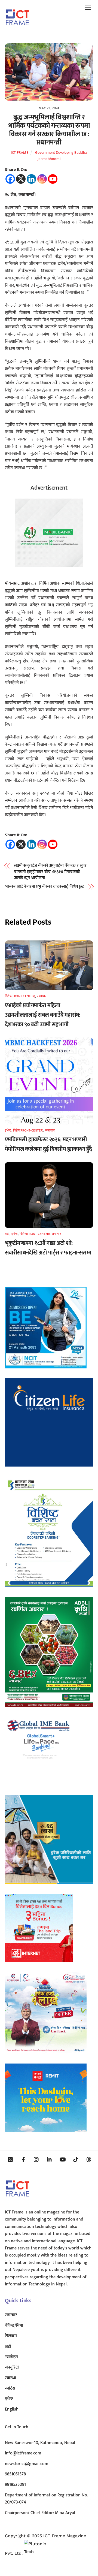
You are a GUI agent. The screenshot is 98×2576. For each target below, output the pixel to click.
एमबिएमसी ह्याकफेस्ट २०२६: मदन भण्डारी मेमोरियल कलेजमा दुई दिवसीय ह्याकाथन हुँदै (48, 1144)
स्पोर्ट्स (10, 2388)
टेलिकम (11, 2336)
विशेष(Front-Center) (20, 996)
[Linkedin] (31, 179)
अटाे (7, 1234)
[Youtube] (53, 179)
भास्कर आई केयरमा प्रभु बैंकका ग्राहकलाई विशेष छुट (45, 887)
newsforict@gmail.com (27, 2464)
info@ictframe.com (23, 2453)
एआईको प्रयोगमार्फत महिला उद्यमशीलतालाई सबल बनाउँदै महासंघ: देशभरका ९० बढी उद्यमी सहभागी (43, 1015)
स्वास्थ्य (10, 2378)
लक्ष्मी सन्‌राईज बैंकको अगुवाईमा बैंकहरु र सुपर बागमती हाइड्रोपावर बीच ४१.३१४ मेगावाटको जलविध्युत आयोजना (50, 872)
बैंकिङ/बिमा (14, 2326)
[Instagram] (42, 179)
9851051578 (15, 2474)
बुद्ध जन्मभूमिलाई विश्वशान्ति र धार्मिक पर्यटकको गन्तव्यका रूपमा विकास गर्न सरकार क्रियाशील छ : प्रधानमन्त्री (49, 130)
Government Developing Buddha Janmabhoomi (61, 156)
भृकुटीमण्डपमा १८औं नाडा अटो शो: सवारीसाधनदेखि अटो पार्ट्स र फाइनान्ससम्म (48, 1248)
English (12, 2409)
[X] (21, 179)
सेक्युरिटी (12, 2367)
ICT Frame (20, 153)
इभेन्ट (8, 1130)
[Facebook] (10, 179)
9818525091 (15, 2485)
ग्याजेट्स (11, 2357)
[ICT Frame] (17, 29)
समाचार (42, 996)
